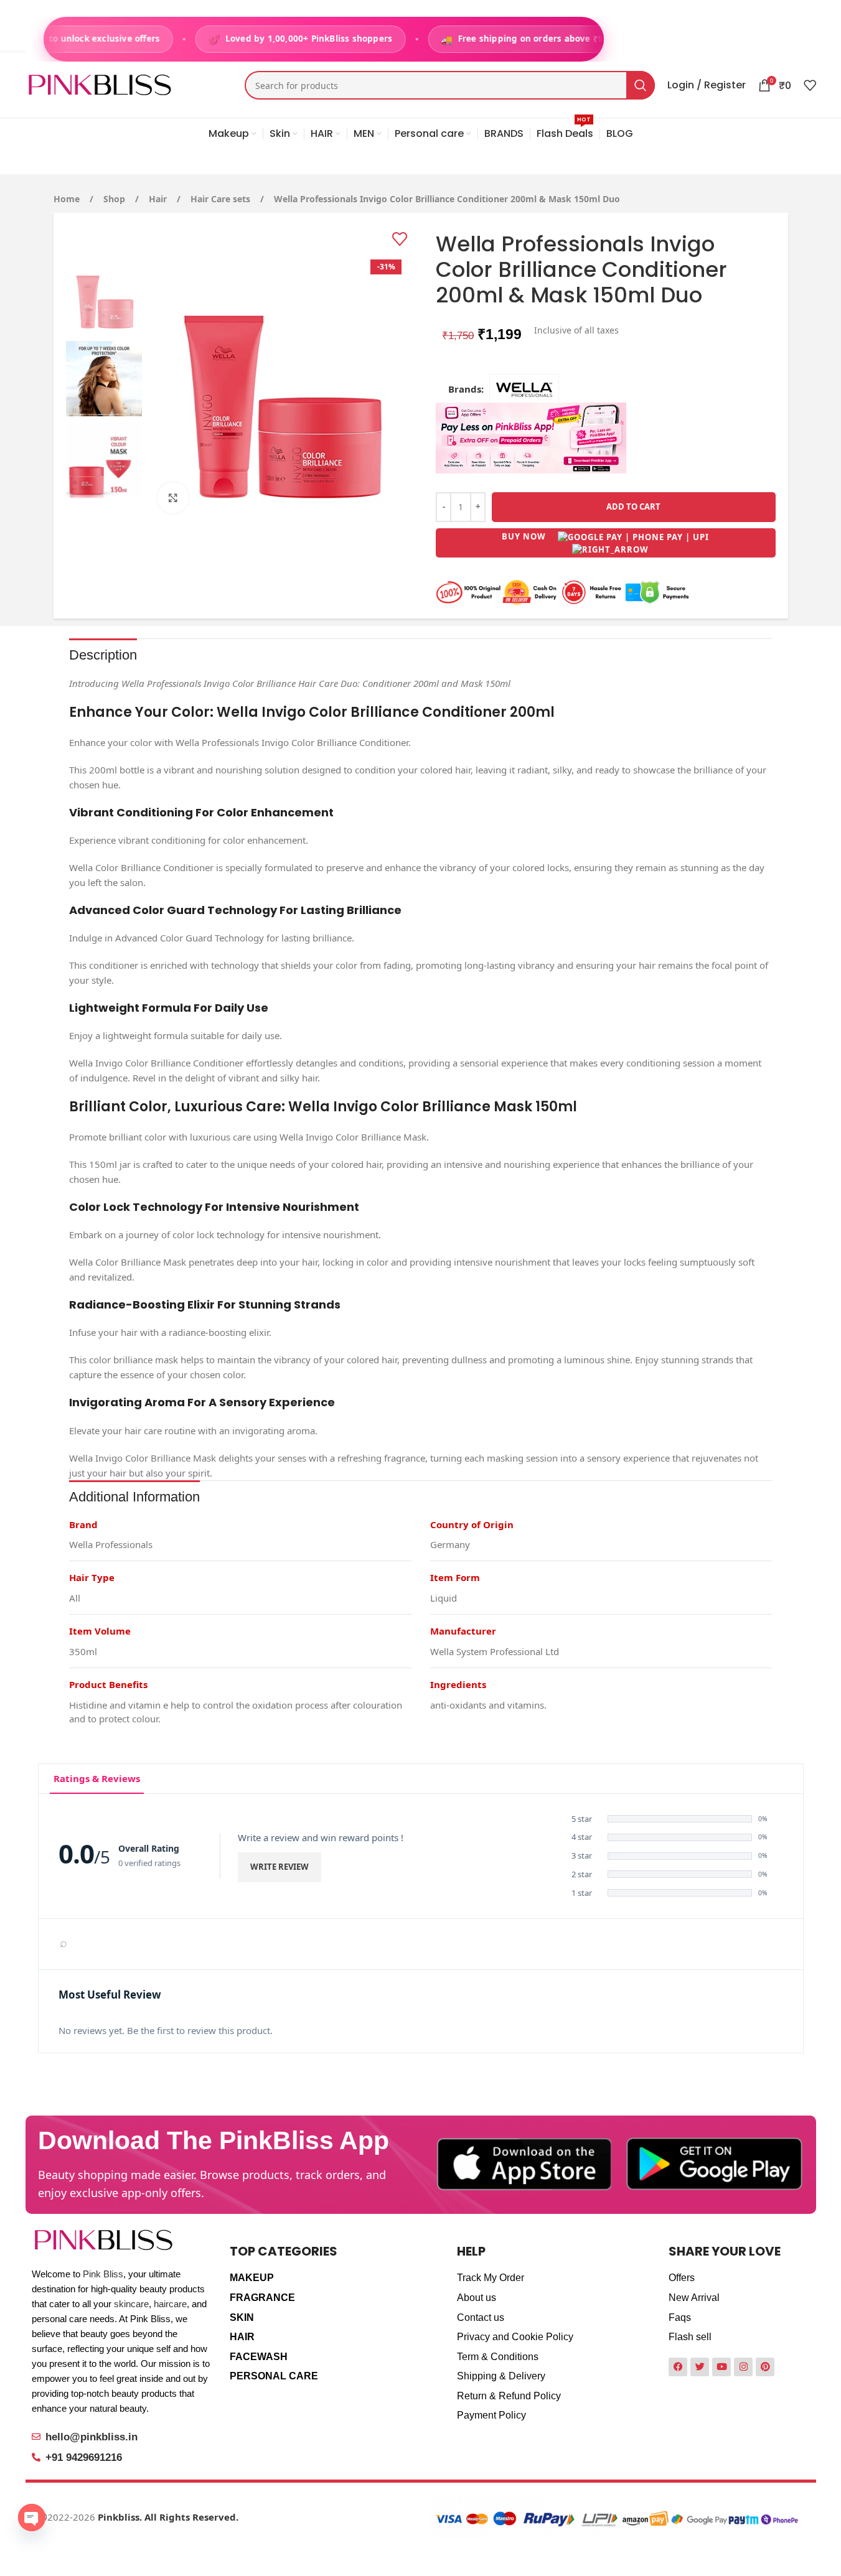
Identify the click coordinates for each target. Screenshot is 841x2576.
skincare (131, 2304)
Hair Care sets (222, 199)
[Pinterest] (765, 2367)
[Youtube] (721, 2367)
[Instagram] (743, 2367)
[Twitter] (700, 2367)
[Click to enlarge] (173, 498)
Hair (159, 199)
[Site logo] (100, 84)
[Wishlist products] (810, 85)
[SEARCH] (641, 85)
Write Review (280, 1867)
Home (68, 199)
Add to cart (633, 506)
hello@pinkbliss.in (92, 2437)
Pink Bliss (103, 2274)
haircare (170, 2304)
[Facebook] (678, 2367)
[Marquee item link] (317, 39)
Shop (115, 199)
